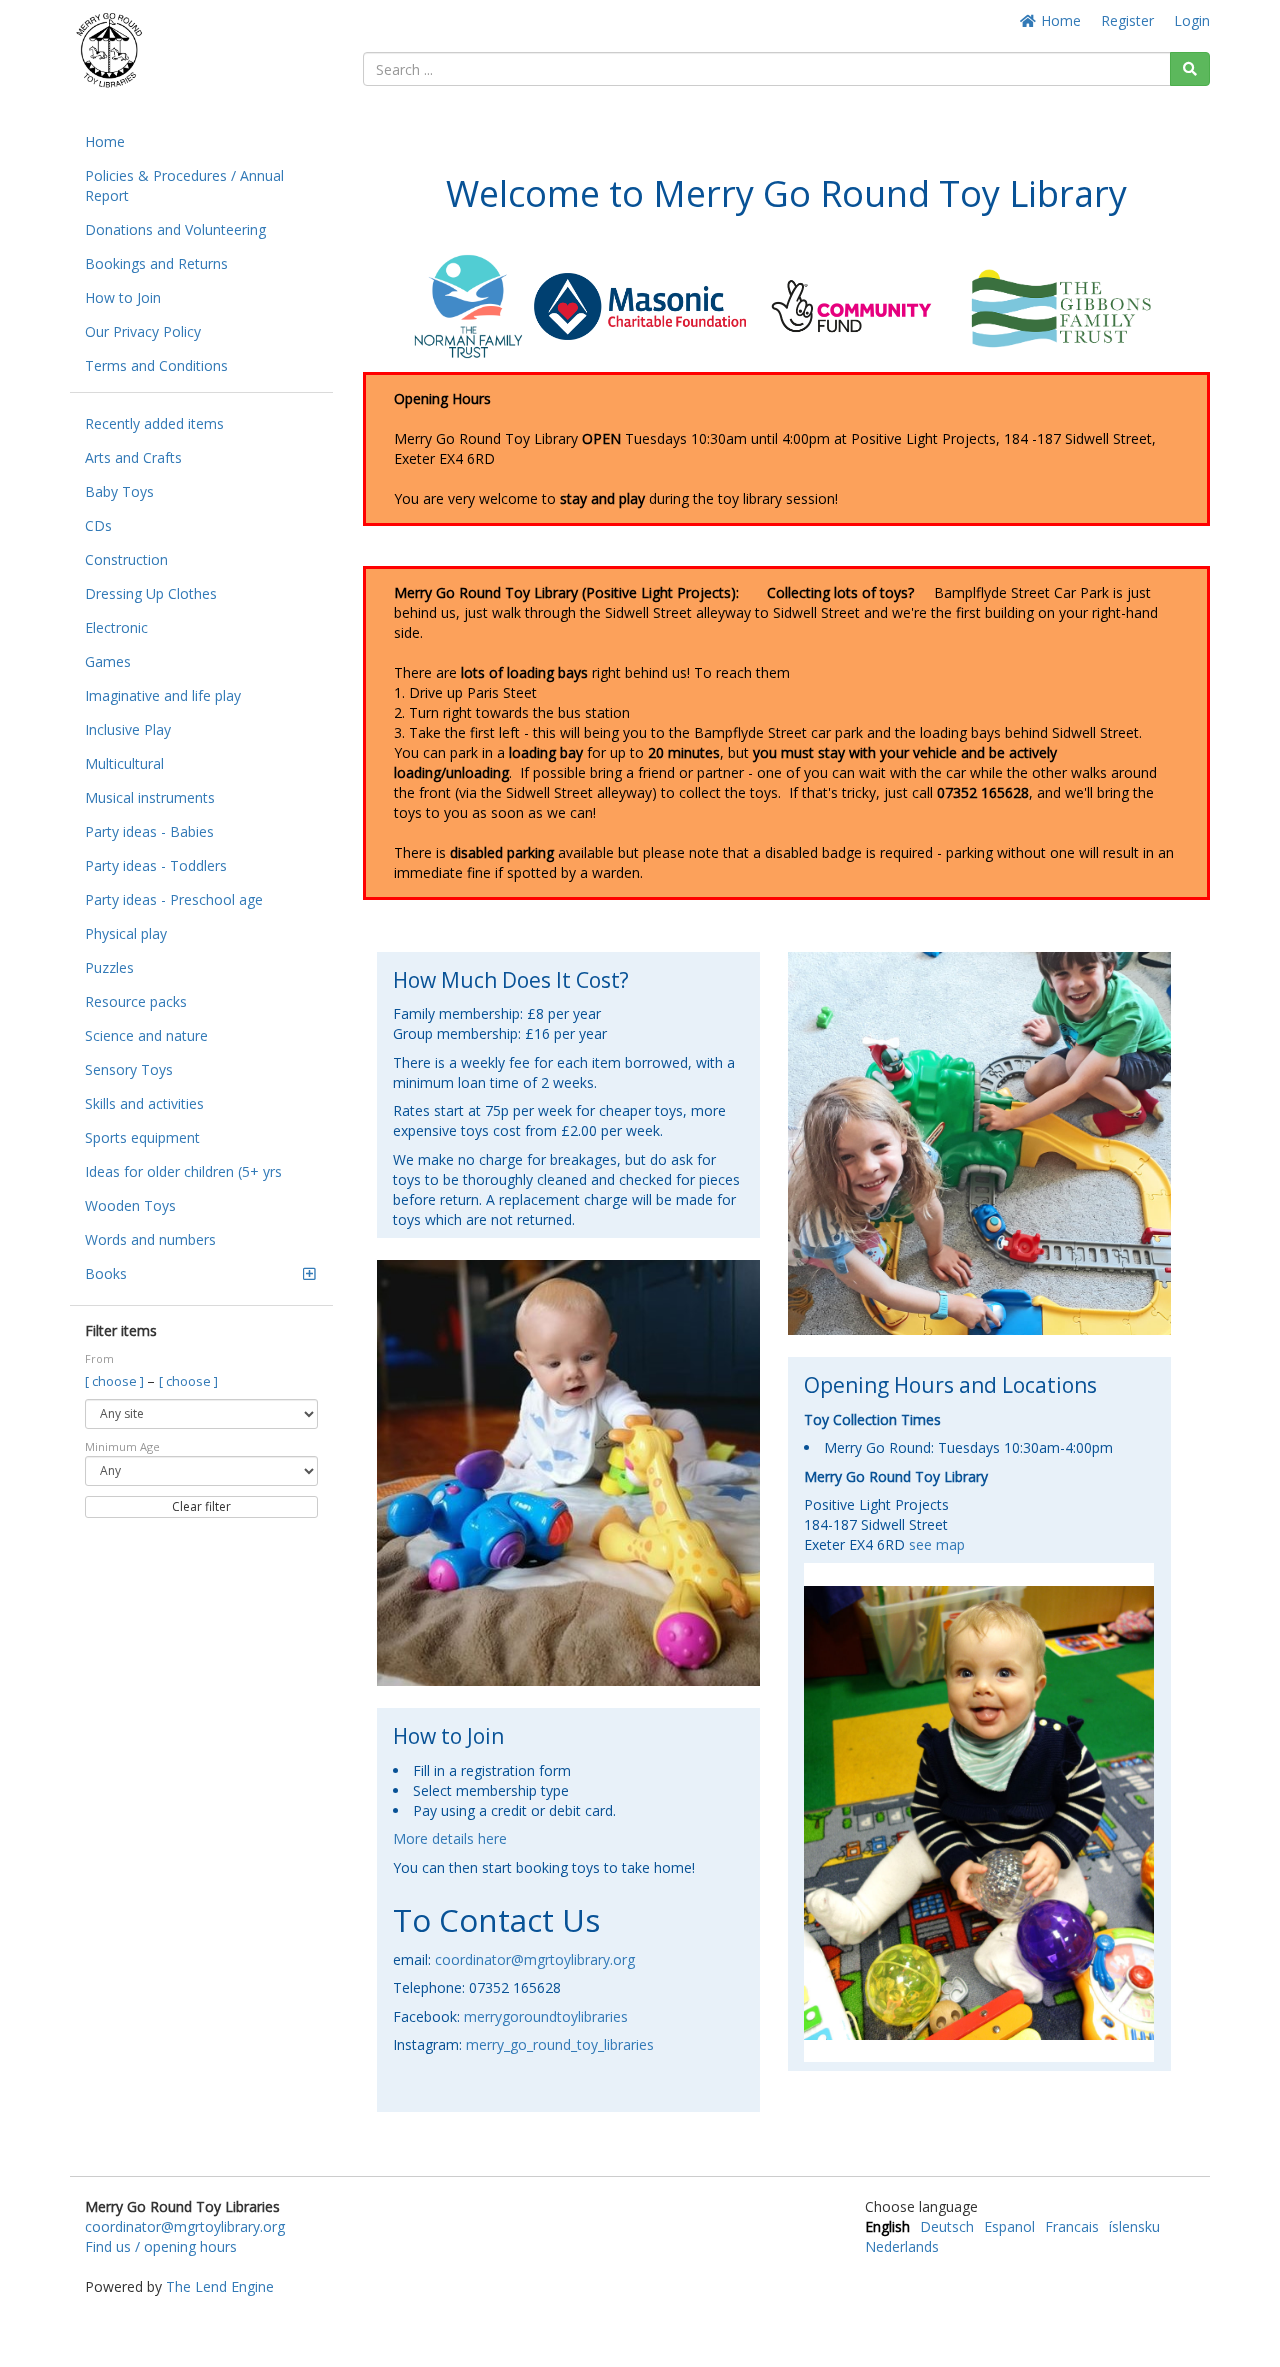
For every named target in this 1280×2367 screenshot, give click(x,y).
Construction (126, 559)
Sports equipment (142, 1137)
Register (1127, 20)
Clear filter (201, 1506)
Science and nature (146, 1035)
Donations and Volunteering (175, 229)
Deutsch (947, 2226)
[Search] (1190, 69)
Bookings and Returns (156, 263)
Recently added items (154, 423)
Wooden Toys (130, 1205)
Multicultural (124, 763)
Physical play (126, 933)
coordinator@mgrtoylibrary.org (535, 1959)
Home (1059, 20)
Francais (1072, 2226)
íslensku (1134, 2226)
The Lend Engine (220, 2286)
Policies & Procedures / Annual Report (184, 185)
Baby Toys (119, 491)
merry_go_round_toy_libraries (560, 2044)
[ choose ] (116, 1381)
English (887, 2226)
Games (108, 661)
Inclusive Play (128, 729)
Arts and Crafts (133, 457)
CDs (98, 525)
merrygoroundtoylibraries (546, 2016)
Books (106, 1273)
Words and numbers (150, 1239)
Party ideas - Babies (149, 831)
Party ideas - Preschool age (174, 899)
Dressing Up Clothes (151, 593)
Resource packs (136, 1001)
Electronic (116, 627)
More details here (450, 1838)
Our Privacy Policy (143, 331)
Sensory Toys (129, 1069)
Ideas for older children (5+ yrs (183, 1171)
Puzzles (109, 967)
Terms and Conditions (156, 365)
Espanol (1009, 2226)
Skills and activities (144, 1103)
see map (937, 1544)
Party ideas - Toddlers (156, 865)
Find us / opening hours (161, 2246)
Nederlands (902, 2246)
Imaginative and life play (163, 695)
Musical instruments (150, 797)
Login (1192, 20)
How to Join (123, 297)
